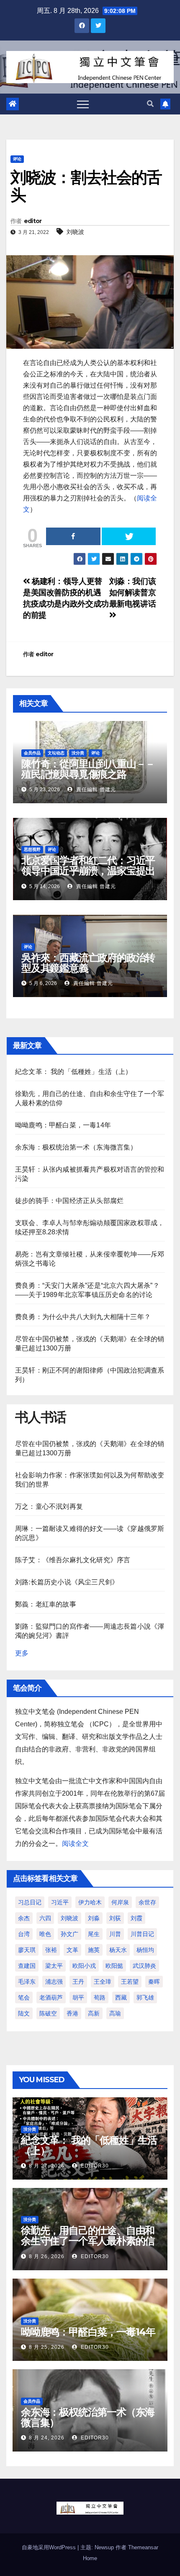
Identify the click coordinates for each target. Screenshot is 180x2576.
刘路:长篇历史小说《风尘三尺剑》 (67, 1582)
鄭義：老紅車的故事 (46, 1604)
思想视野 (32, 849)
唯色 (45, 1934)
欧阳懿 (114, 1966)
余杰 (24, 1918)
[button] (150, 104)
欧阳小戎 (84, 1966)
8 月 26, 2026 (47, 2256)
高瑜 (115, 2013)
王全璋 (103, 1982)
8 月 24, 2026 (47, 2438)
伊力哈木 (90, 1902)
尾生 (94, 1934)
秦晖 (154, 1982)
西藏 (121, 1997)
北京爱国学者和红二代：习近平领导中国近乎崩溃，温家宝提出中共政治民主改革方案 (88, 871)
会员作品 (32, 753)
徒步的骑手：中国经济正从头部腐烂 (69, 1201)
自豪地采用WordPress (50, 2547)
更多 (22, 1653)
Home (90, 2558)
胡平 (78, 1997)
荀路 (100, 1997)
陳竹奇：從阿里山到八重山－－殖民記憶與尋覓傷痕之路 (88, 769)
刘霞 (136, 1918)
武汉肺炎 (144, 1966)
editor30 (94, 2166)
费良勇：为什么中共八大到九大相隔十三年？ (83, 1317)
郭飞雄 (145, 1997)
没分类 (78, 753)
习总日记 (30, 1902)
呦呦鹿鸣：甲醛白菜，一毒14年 (63, 1125)
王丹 (78, 1982)
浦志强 (54, 1982)
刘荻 (115, 1918)
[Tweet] (129, 536)
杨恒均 (145, 1950)
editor (33, 221)
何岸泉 (120, 1902)
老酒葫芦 (51, 1997)
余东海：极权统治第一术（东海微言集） (76, 1147)
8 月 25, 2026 (47, 2347)
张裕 (51, 1950)
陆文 (24, 2013)
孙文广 (69, 1934)
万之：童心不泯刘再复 (49, 1506)
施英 (94, 1950)
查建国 (27, 1966)
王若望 (130, 1982)
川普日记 (142, 1934)
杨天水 (118, 1950)
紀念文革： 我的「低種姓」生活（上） (74, 1072)
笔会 (24, 1997)
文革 (72, 1950)
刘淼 (94, 1918)
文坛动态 (56, 753)
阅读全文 (75, 1844)
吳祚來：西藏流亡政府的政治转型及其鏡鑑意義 (88, 963)
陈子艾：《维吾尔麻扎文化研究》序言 (73, 1560)
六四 (45, 1918)
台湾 (24, 1934)
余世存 (147, 1902)
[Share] (73, 536)
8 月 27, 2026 (47, 2166)
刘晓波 (75, 232)
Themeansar (143, 2547)
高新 (94, 2013)
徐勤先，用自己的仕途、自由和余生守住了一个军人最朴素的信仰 (88, 2241)
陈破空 (48, 2013)
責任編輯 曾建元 (95, 789)
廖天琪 (27, 1950)
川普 (115, 1934)
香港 (72, 2013)
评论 (17, 159)
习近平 (60, 1902)
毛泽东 (27, 1982)
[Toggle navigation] (83, 104)
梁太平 (54, 1966)
